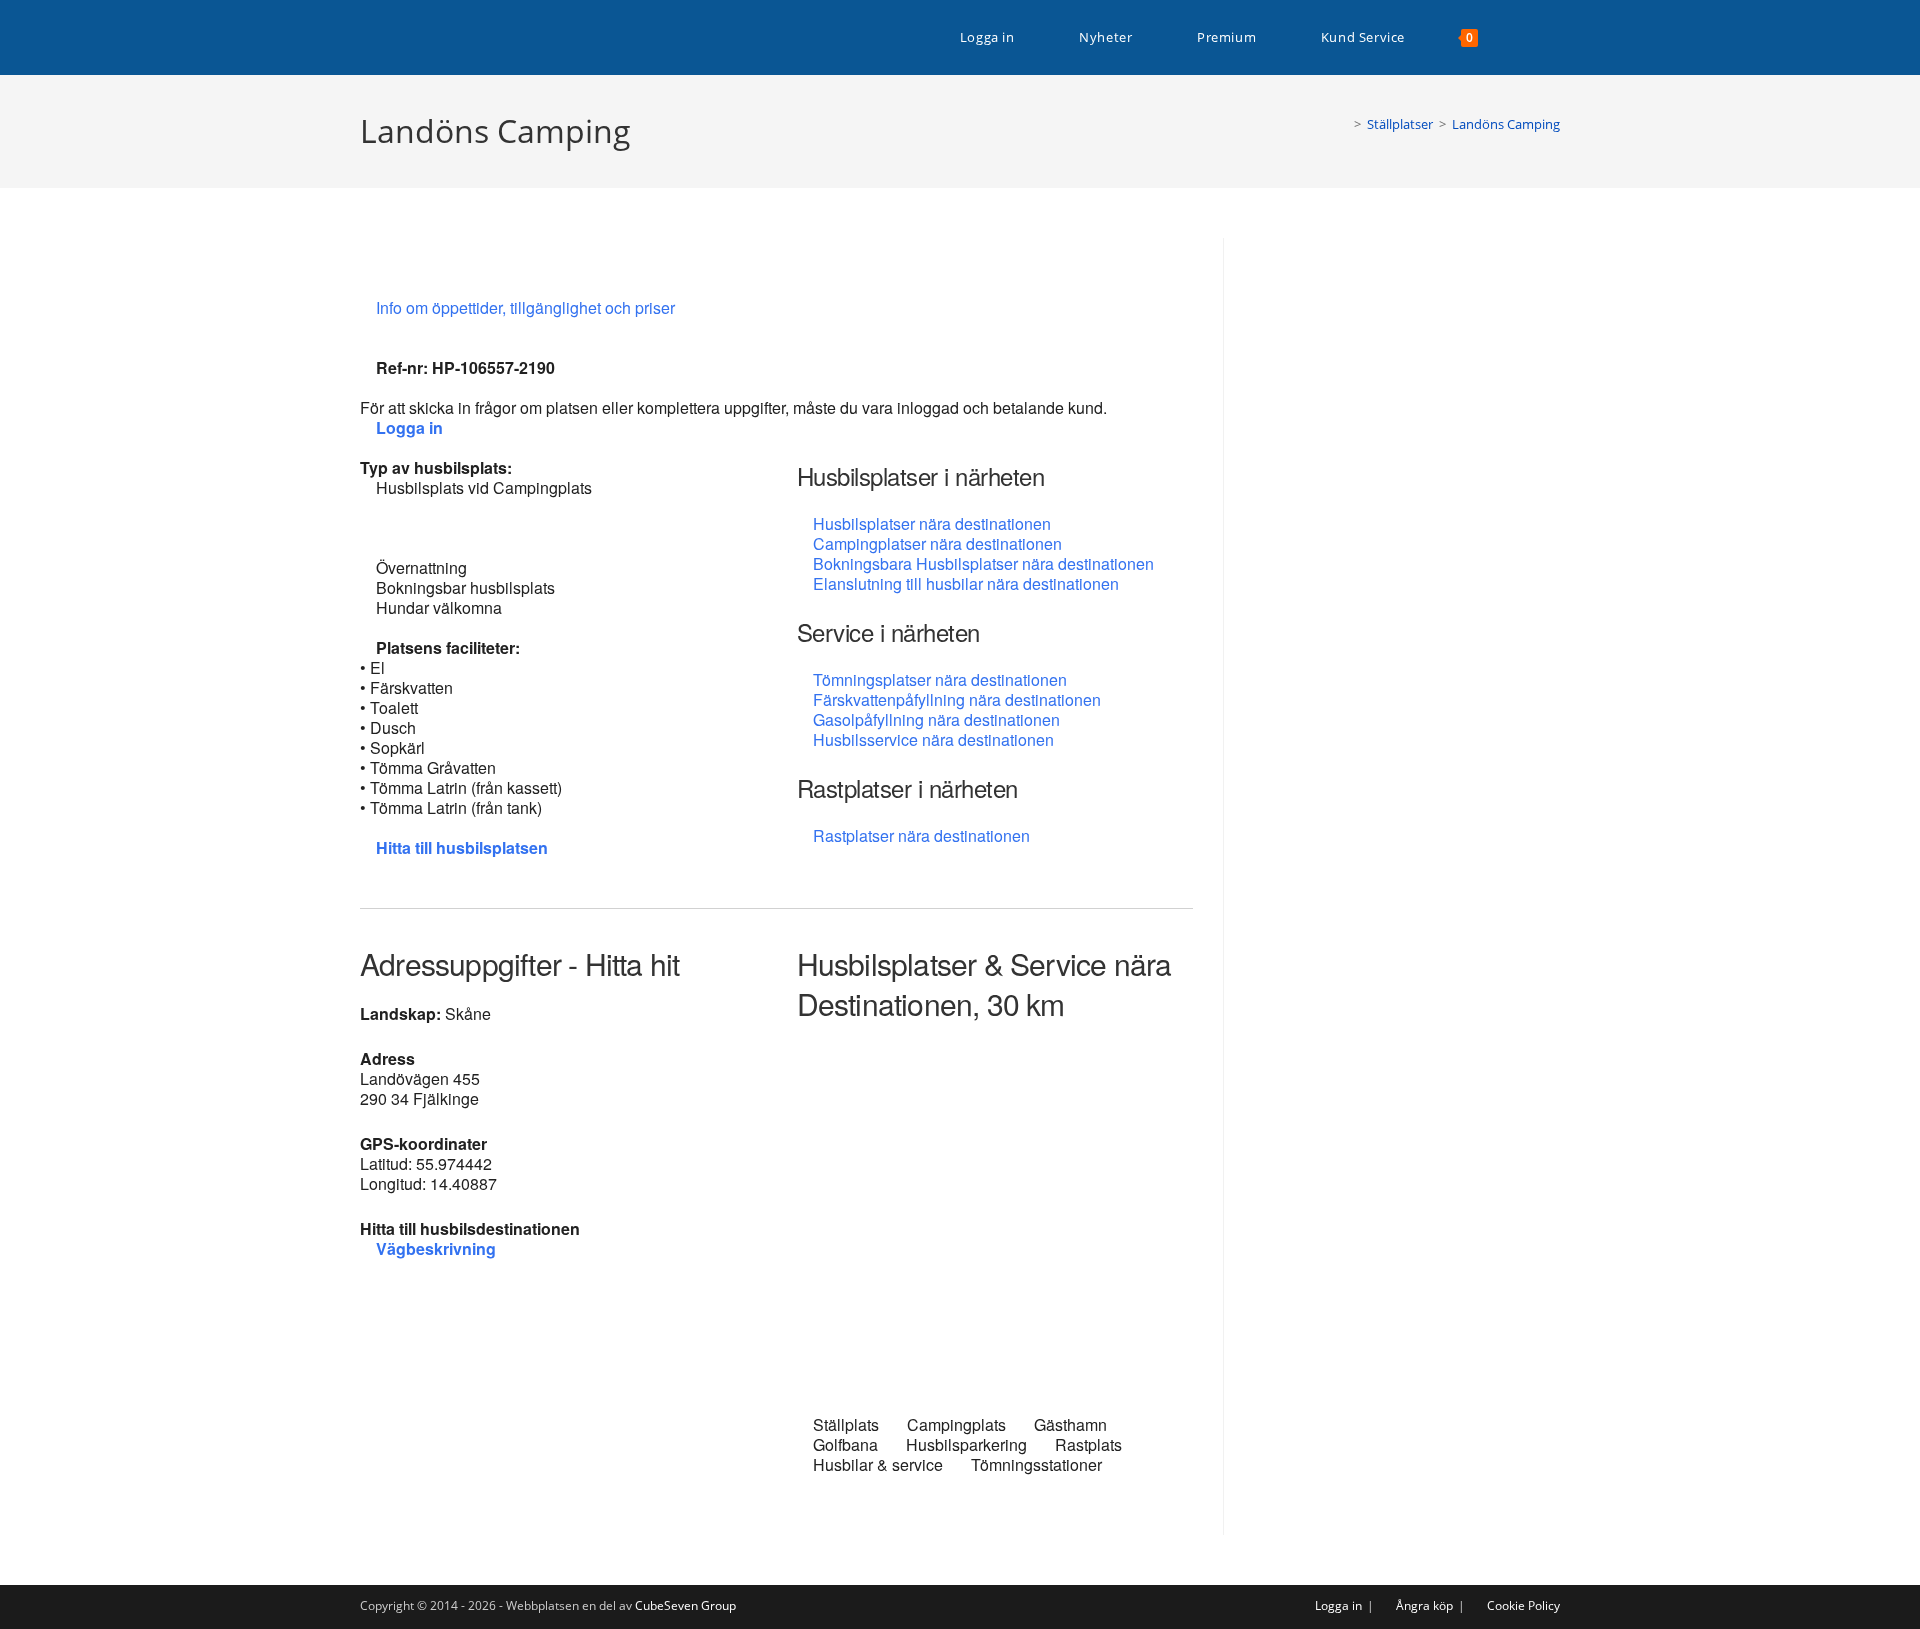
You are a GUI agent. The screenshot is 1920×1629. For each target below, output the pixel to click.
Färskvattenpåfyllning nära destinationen (957, 699)
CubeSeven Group (685, 1605)
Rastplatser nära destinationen (921, 835)
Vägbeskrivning (436, 1248)
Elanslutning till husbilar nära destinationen (966, 583)
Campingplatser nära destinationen (937, 543)
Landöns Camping (1506, 124)
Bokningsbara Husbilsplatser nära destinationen (983, 563)
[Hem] (1343, 124)
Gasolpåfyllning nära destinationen (936, 719)
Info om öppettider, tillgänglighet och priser (527, 307)
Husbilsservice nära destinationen (933, 739)
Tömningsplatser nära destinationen (940, 679)
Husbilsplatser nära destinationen (932, 523)
